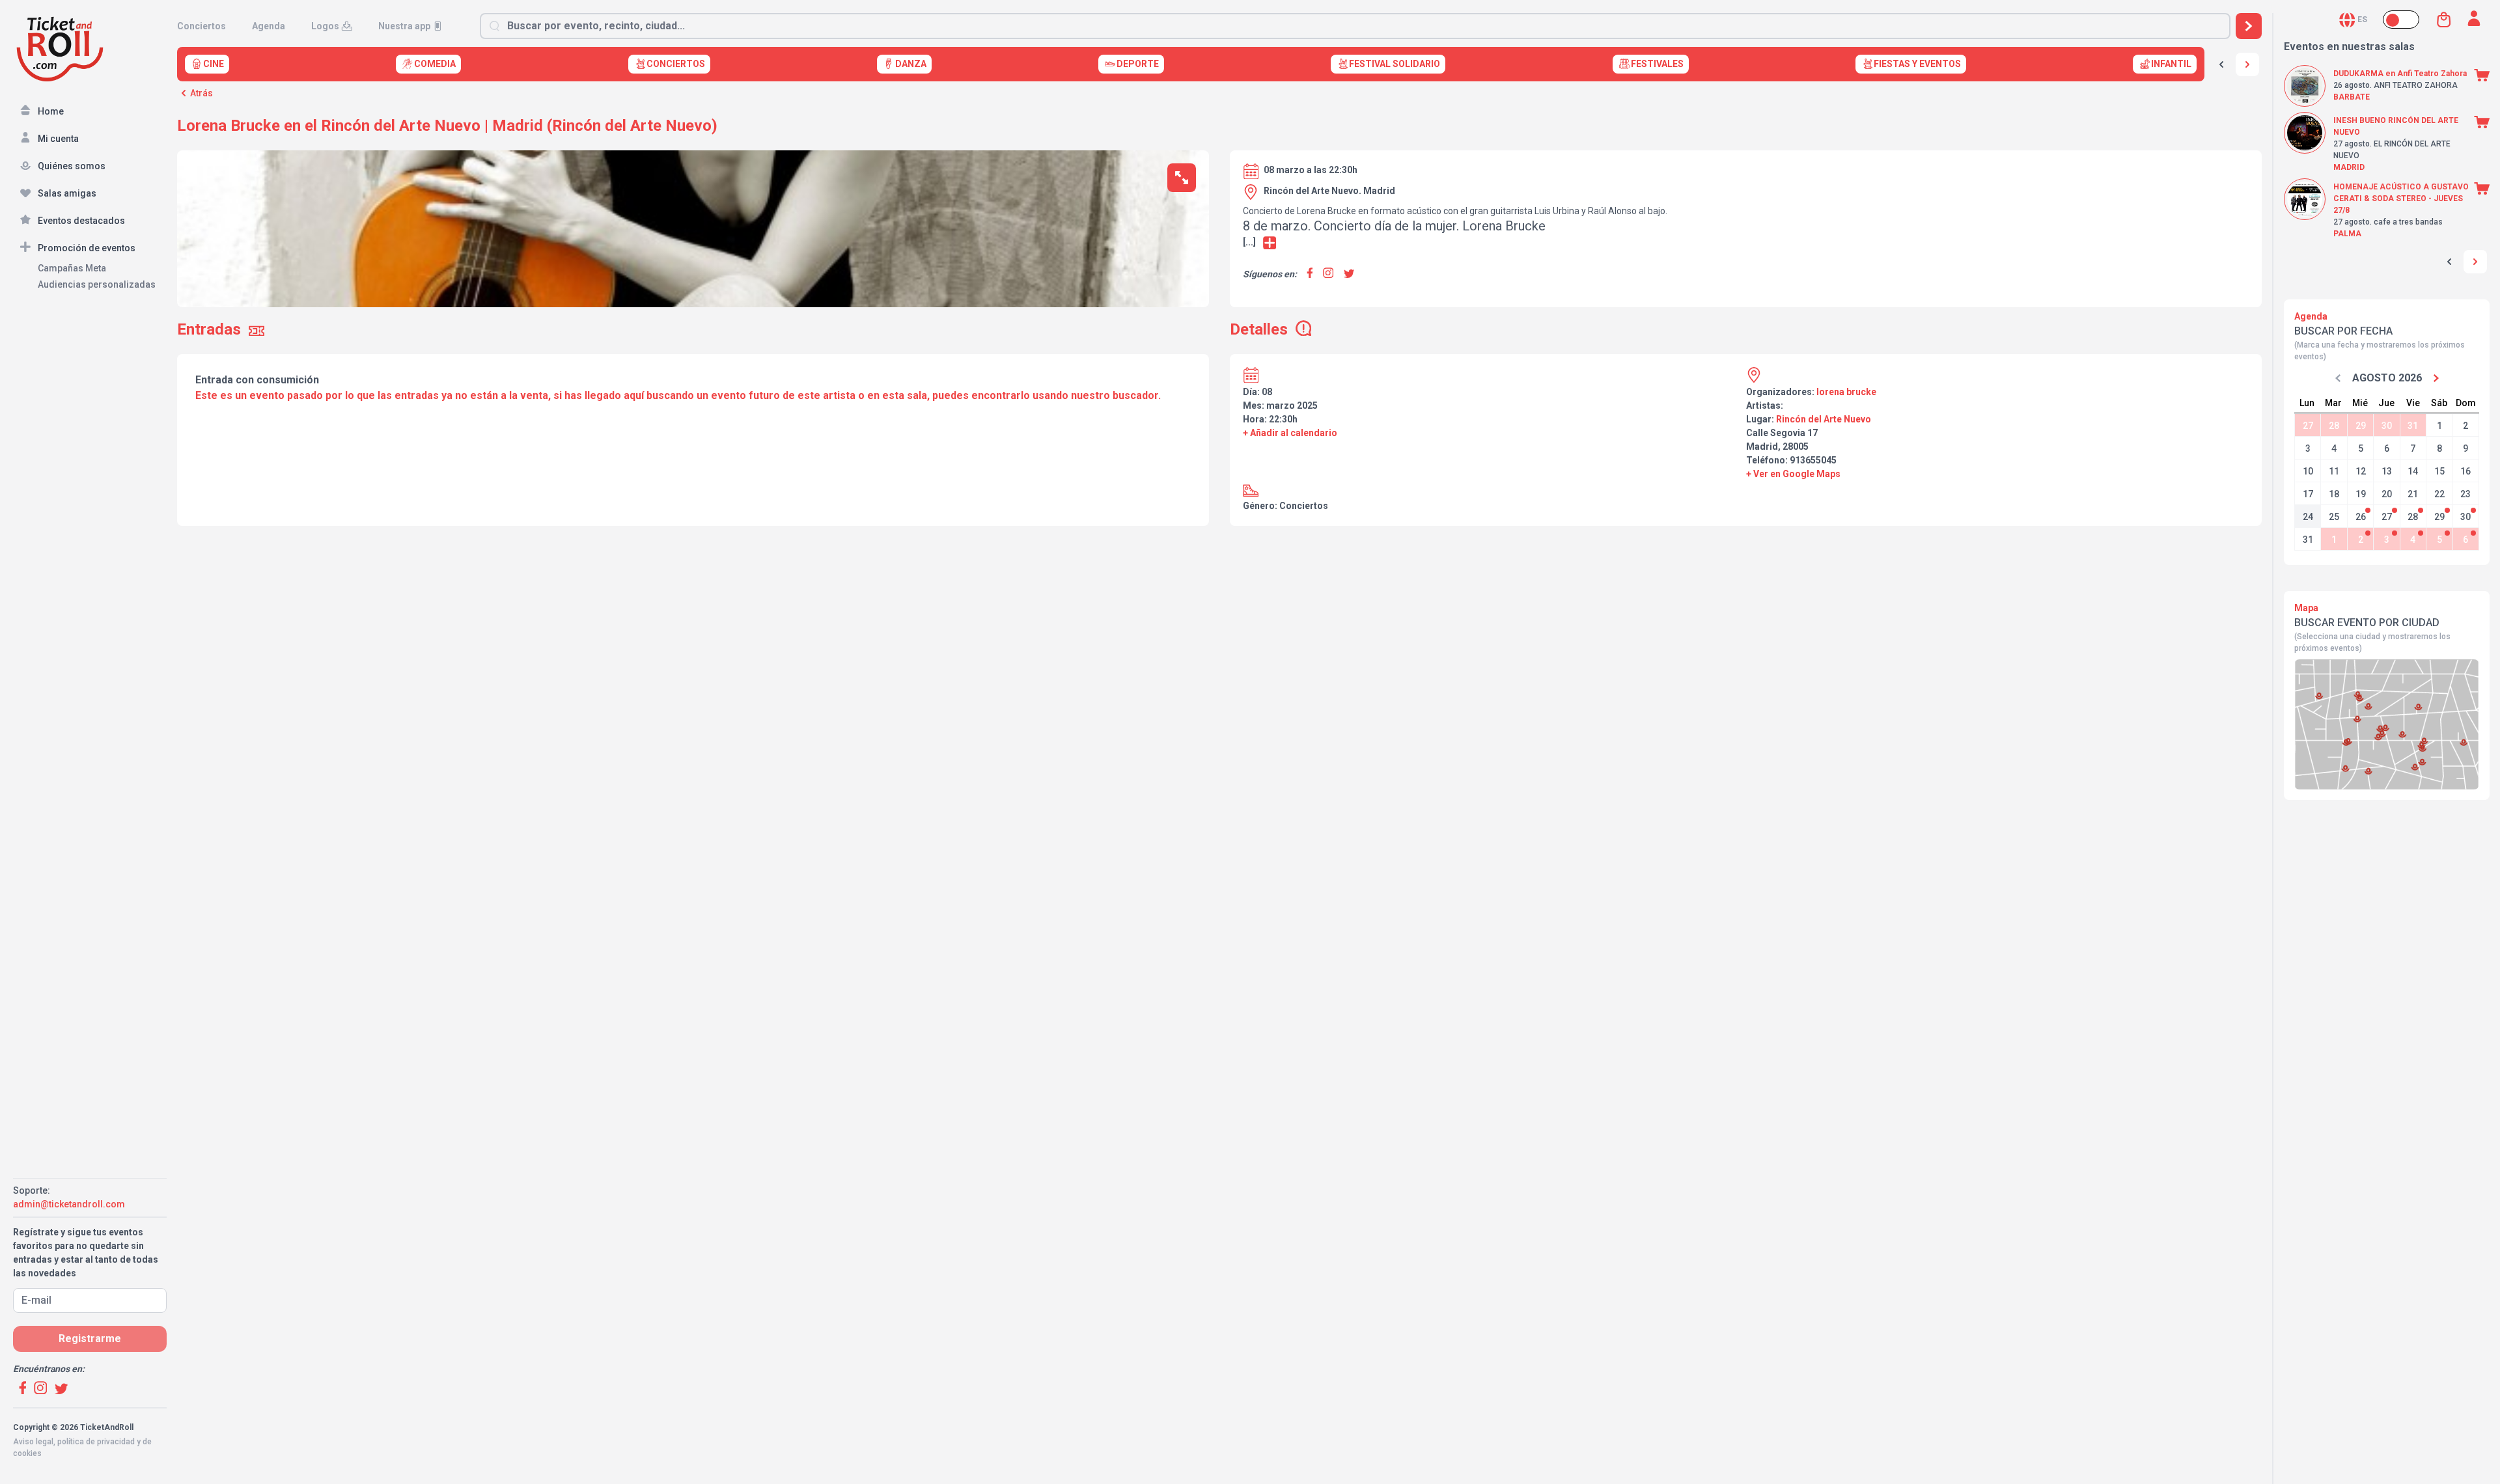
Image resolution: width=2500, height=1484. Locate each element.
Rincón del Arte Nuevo (1824, 419)
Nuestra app (404, 26)
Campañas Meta (72, 268)
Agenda (269, 26)
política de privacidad (96, 1442)
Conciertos (201, 26)
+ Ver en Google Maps (1793, 474)
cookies (27, 1453)
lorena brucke (1846, 392)
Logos (325, 26)
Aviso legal (33, 1442)
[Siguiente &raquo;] (2247, 64)
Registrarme (90, 1339)
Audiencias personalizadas (97, 284)
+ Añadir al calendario (1290, 433)
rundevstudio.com (105, 1465)
